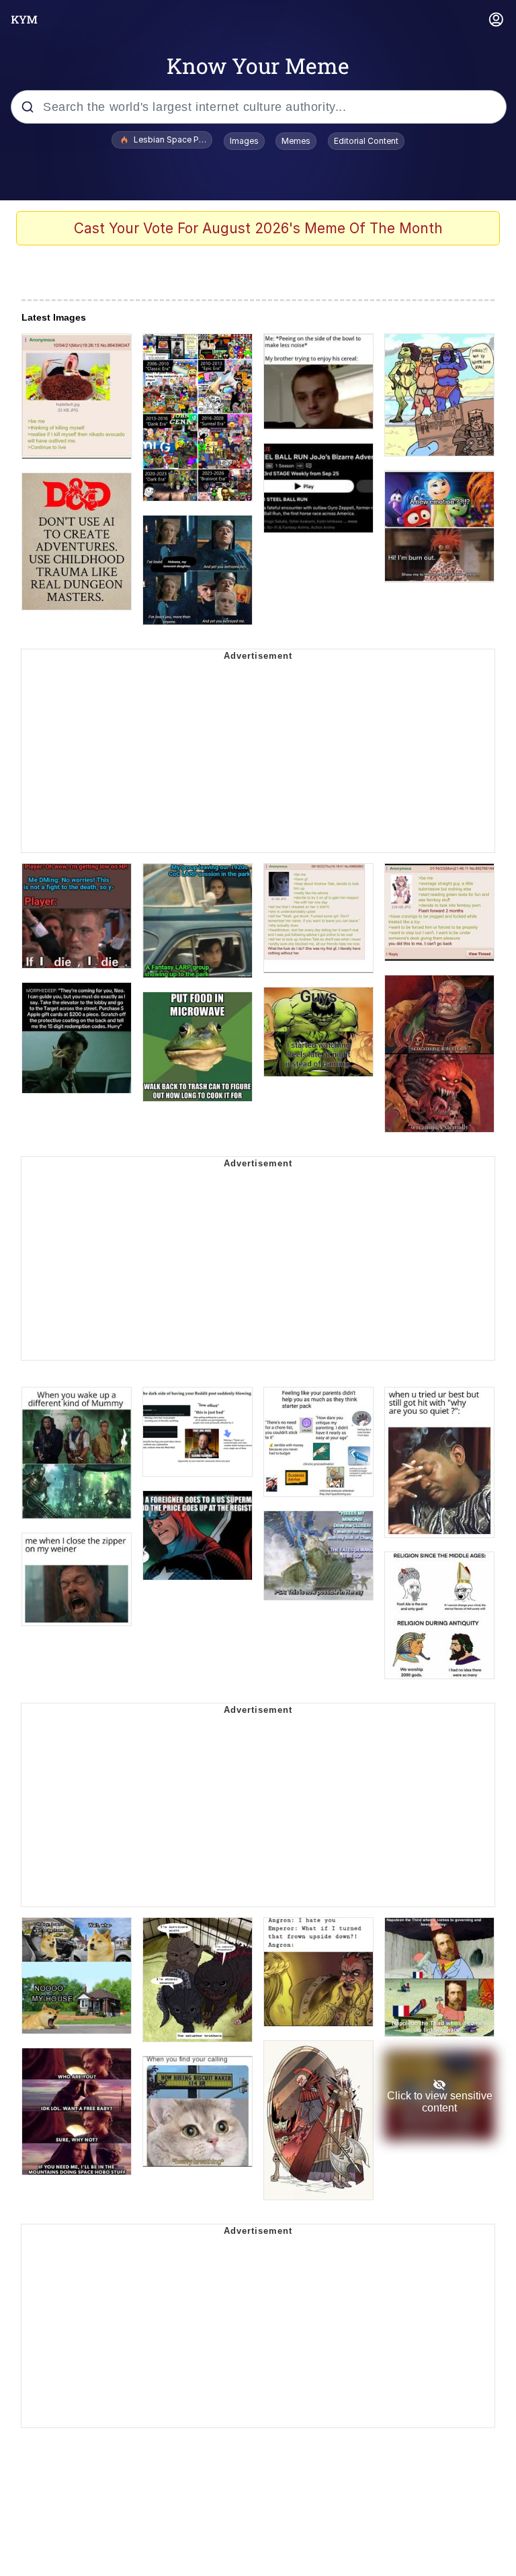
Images (244, 141)
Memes (296, 141)
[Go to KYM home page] (24, 19)
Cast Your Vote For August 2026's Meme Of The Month (258, 228)
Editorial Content (366, 141)
